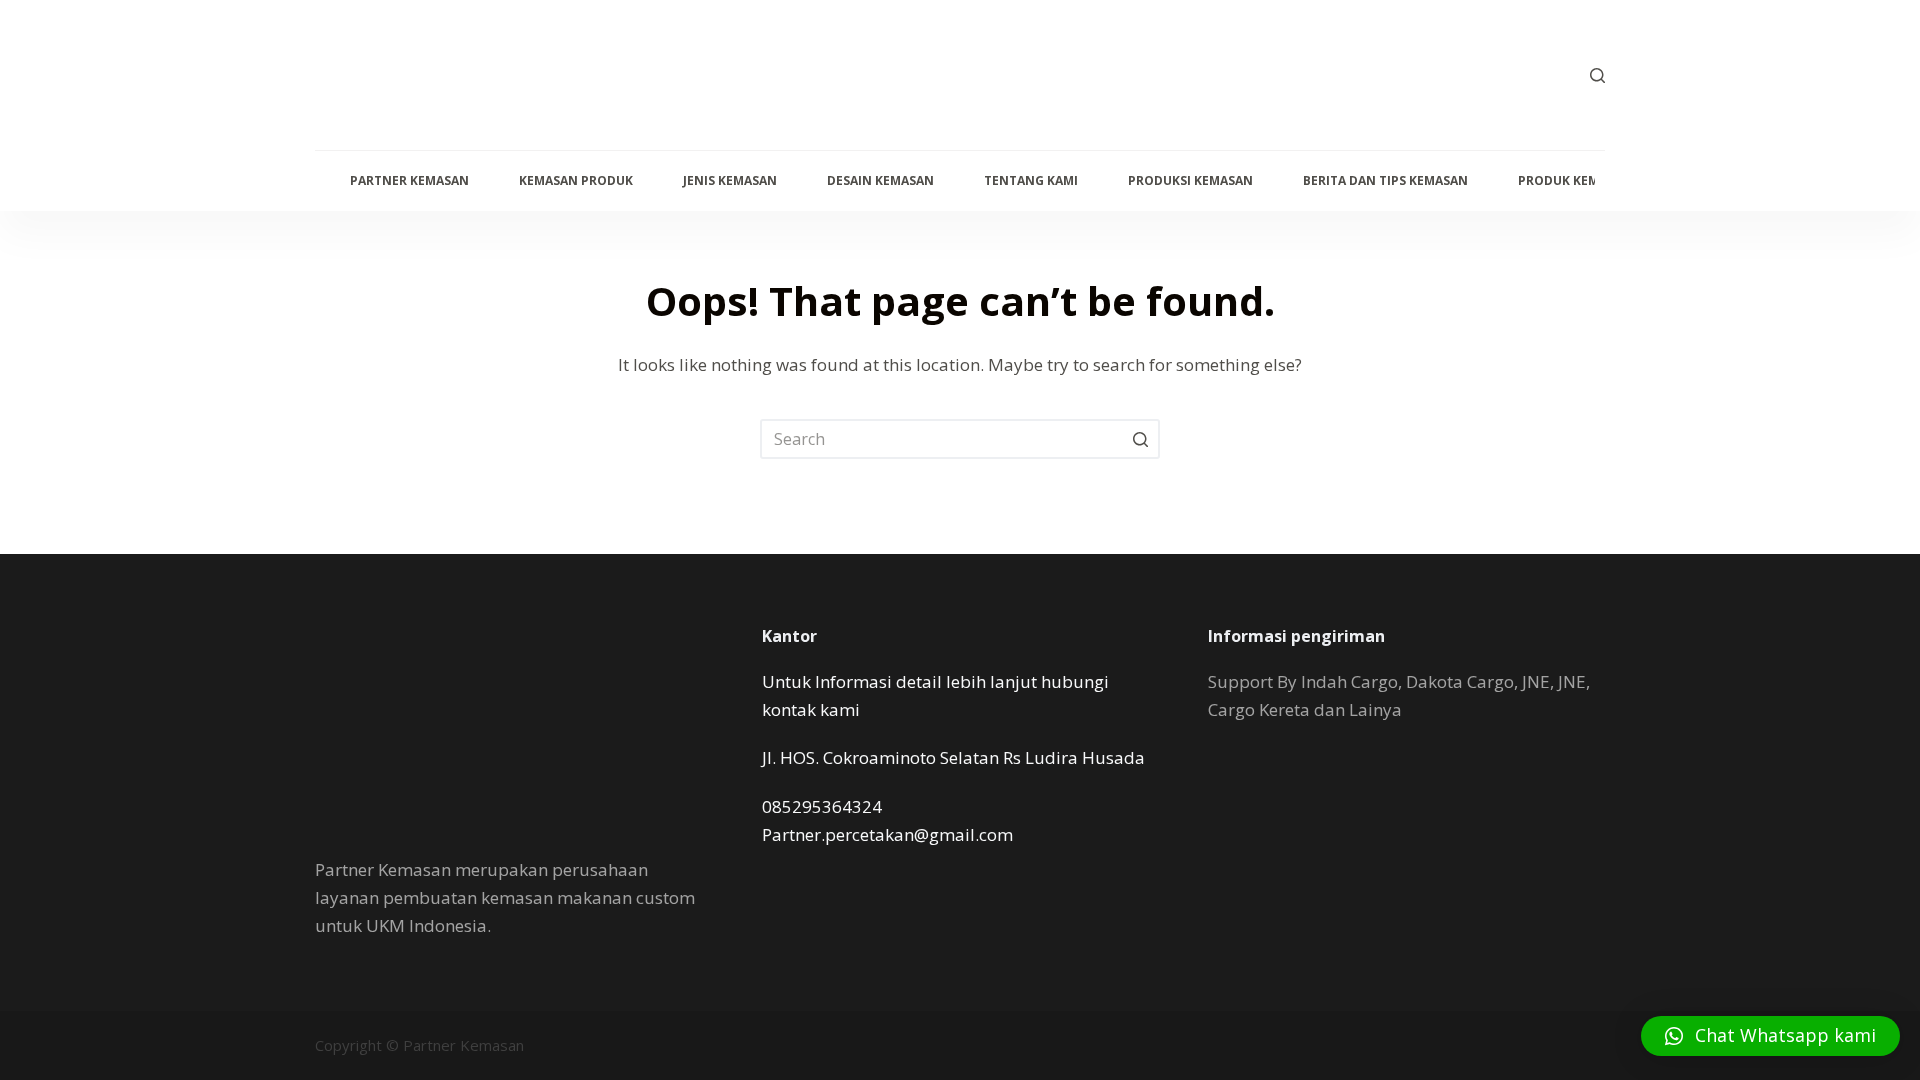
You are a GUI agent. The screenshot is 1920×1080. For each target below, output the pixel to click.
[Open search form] (1597, 75)
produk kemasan (1575, 180)
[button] (1770, 1036)
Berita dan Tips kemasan (1385, 180)
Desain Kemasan (880, 180)
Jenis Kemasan (730, 180)
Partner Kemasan (409, 180)
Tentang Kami (1031, 180)
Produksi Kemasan (1190, 180)
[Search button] (1140, 439)
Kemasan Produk (576, 180)
